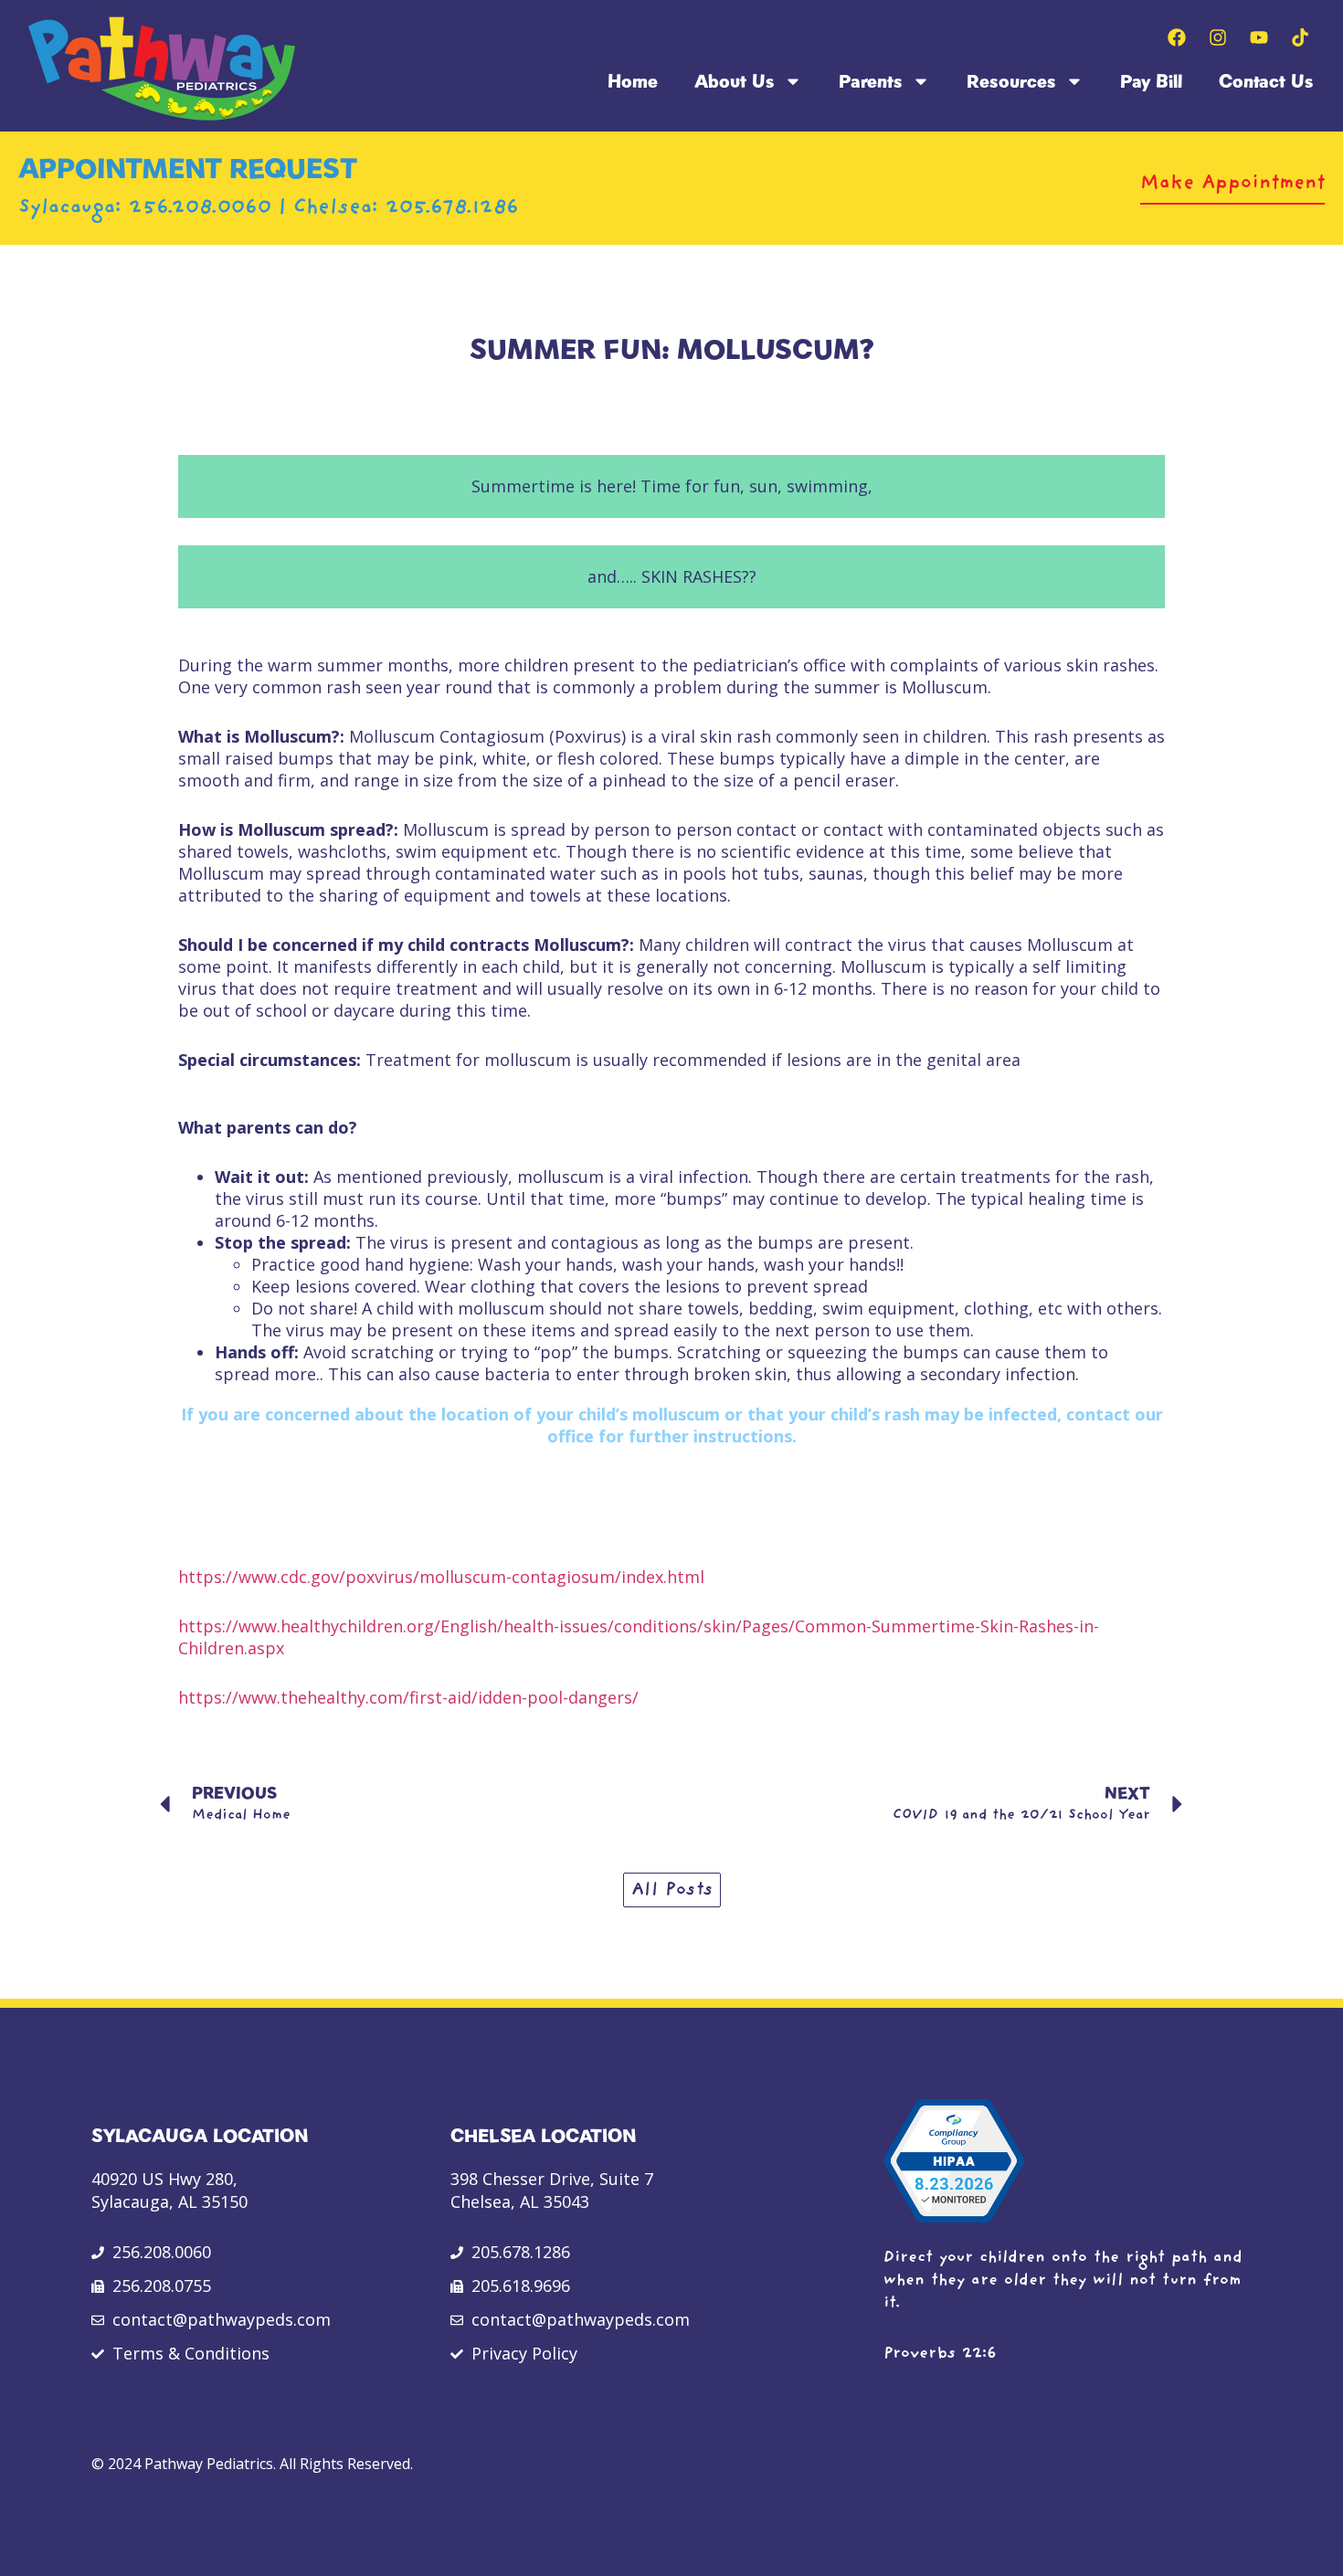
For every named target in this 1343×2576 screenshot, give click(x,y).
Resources (1011, 81)
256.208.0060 (204, 208)
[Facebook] (1177, 37)
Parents (871, 81)
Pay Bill (1151, 81)
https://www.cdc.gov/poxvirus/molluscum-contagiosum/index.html (441, 1577)
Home (633, 81)
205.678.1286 (452, 208)
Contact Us (1266, 81)
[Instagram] (1218, 37)
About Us (735, 81)
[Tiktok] (1300, 37)
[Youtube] (1259, 37)
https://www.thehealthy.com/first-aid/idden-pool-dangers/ (408, 1697)
